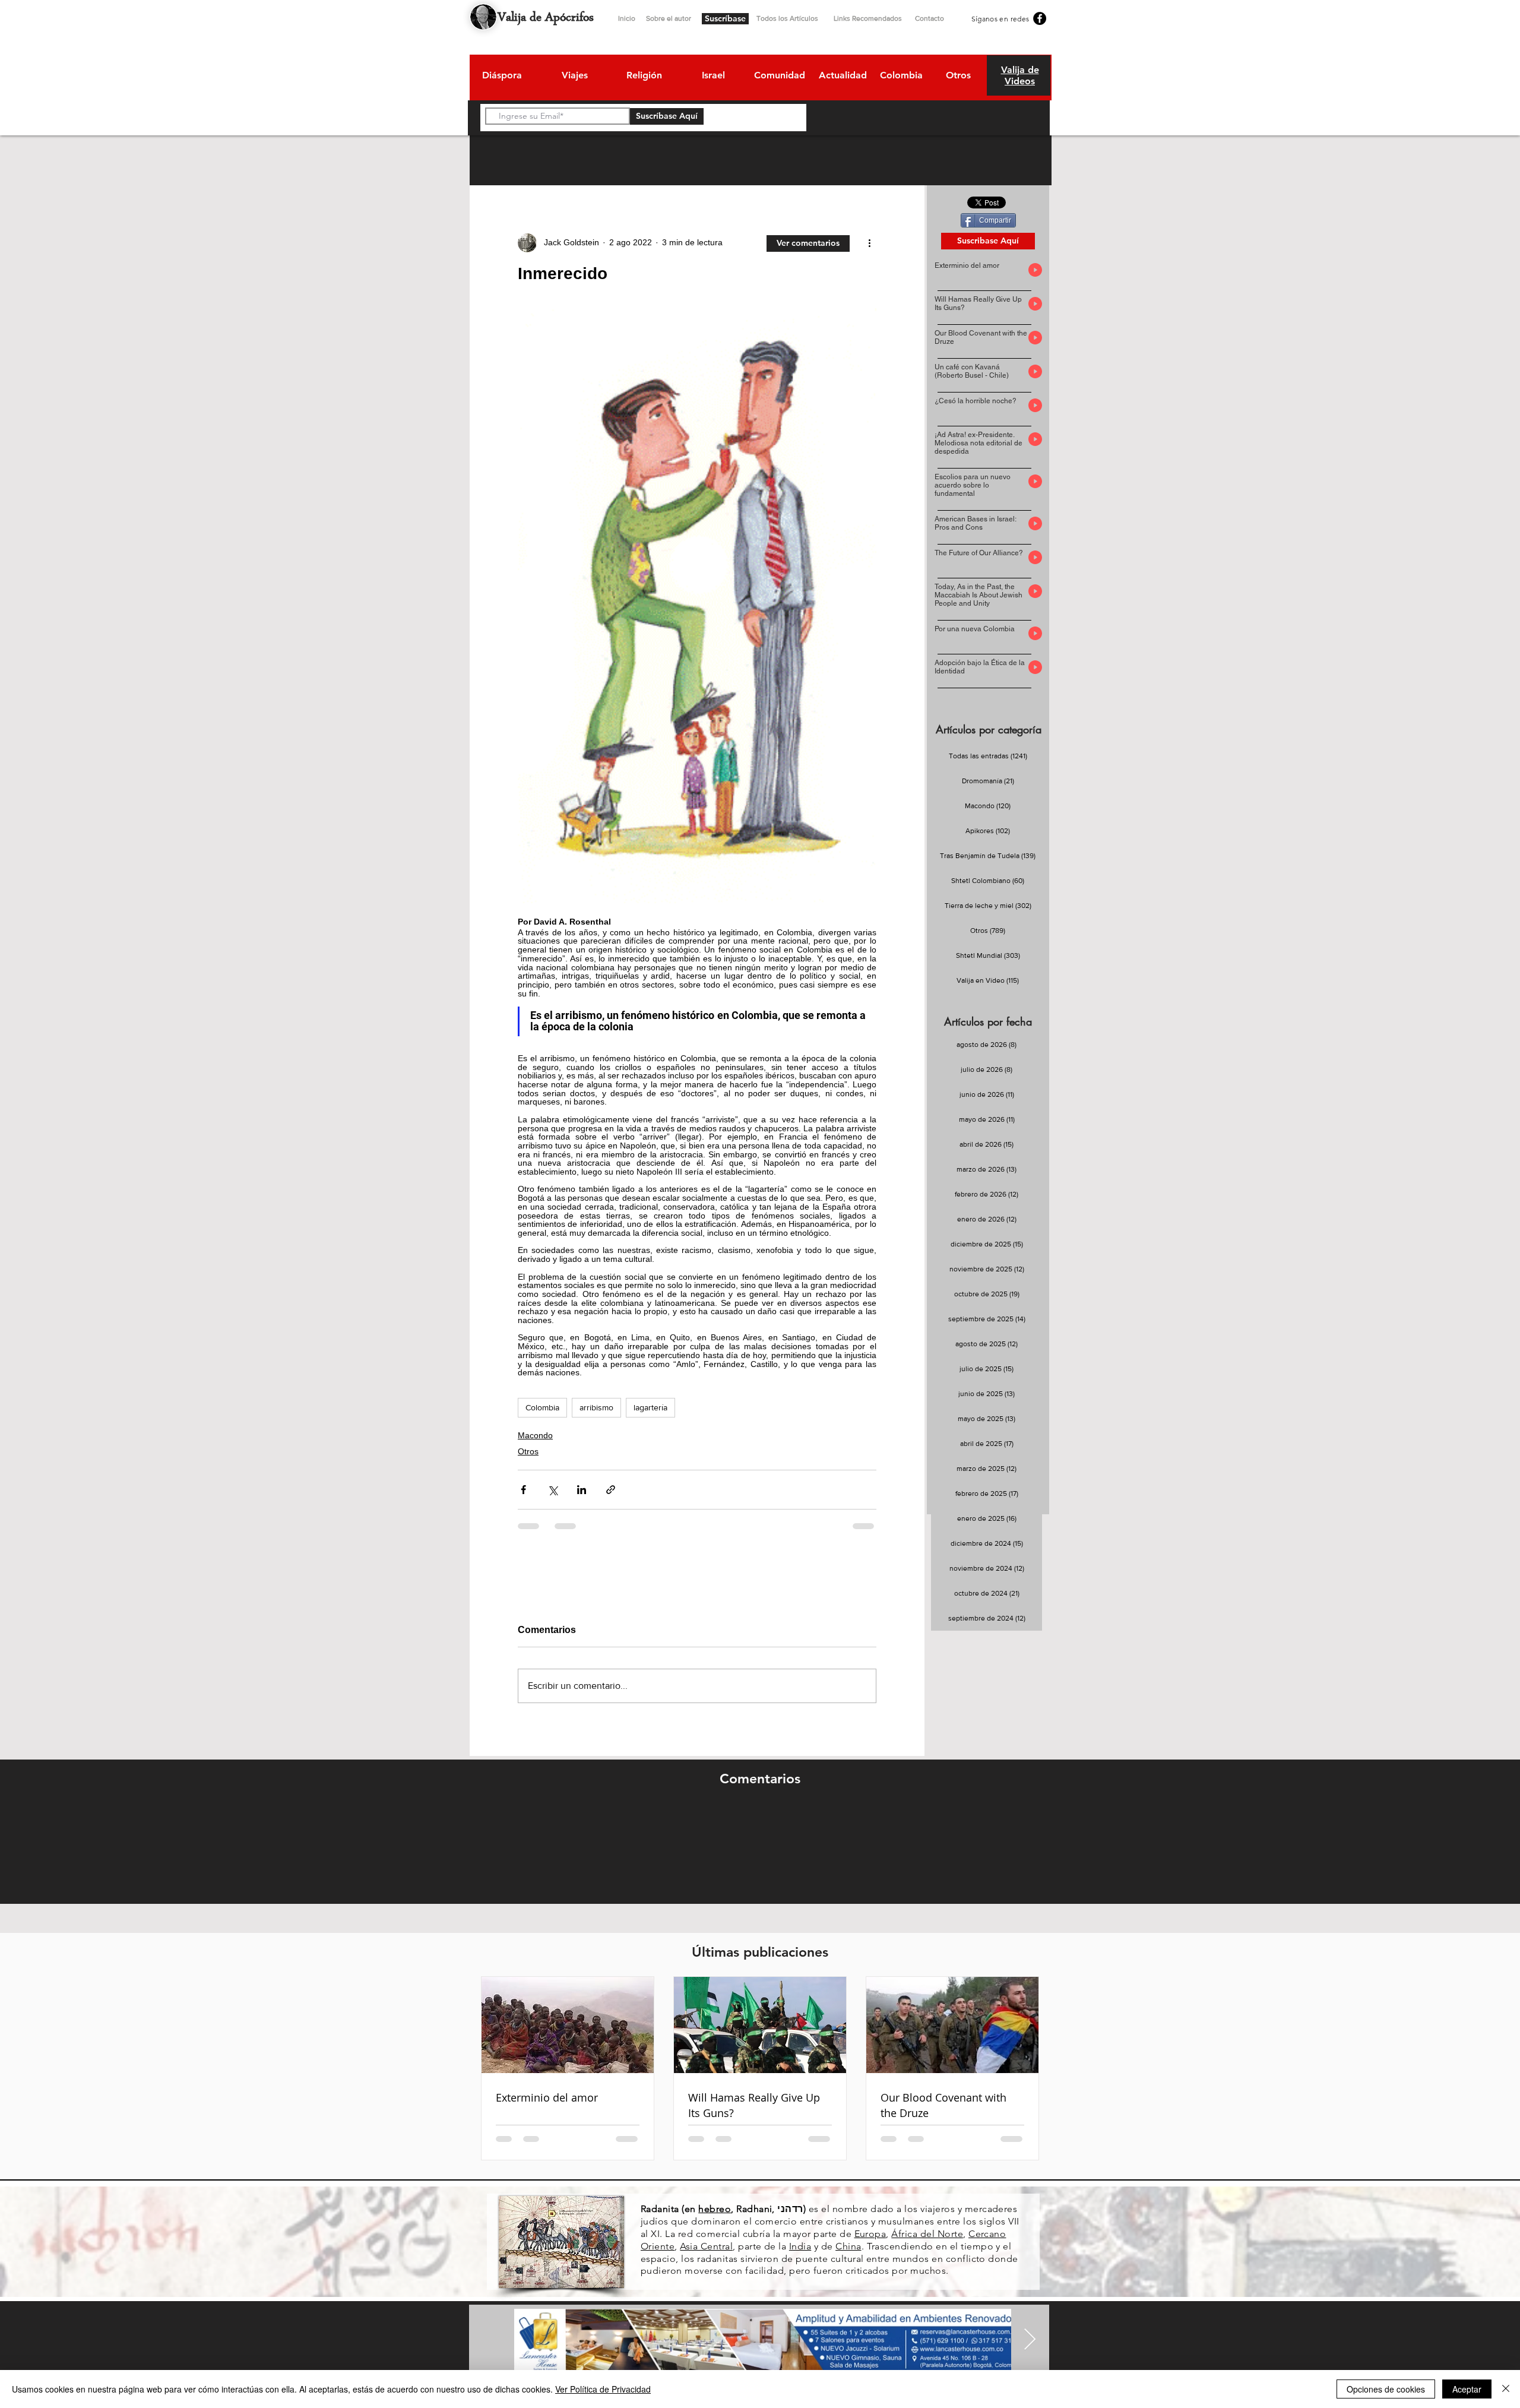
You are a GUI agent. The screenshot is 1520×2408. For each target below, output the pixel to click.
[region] (501, 77)
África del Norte (927, 2234)
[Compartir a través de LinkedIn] (582, 1490)
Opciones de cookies (1386, 2389)
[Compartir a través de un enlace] (611, 1490)
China (848, 2246)
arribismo (596, 1407)
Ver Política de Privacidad (603, 2389)
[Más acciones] (869, 243)
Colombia (542, 1407)
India (800, 2246)
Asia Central (706, 2246)
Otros (528, 1451)
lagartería (650, 1407)
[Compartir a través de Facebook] (523, 1490)
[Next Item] (1030, 2340)
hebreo (715, 2209)
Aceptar (1467, 2389)
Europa (870, 2234)
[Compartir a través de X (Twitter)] (552, 1490)
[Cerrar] (1506, 2389)
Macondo (535, 1435)
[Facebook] (1040, 18)
